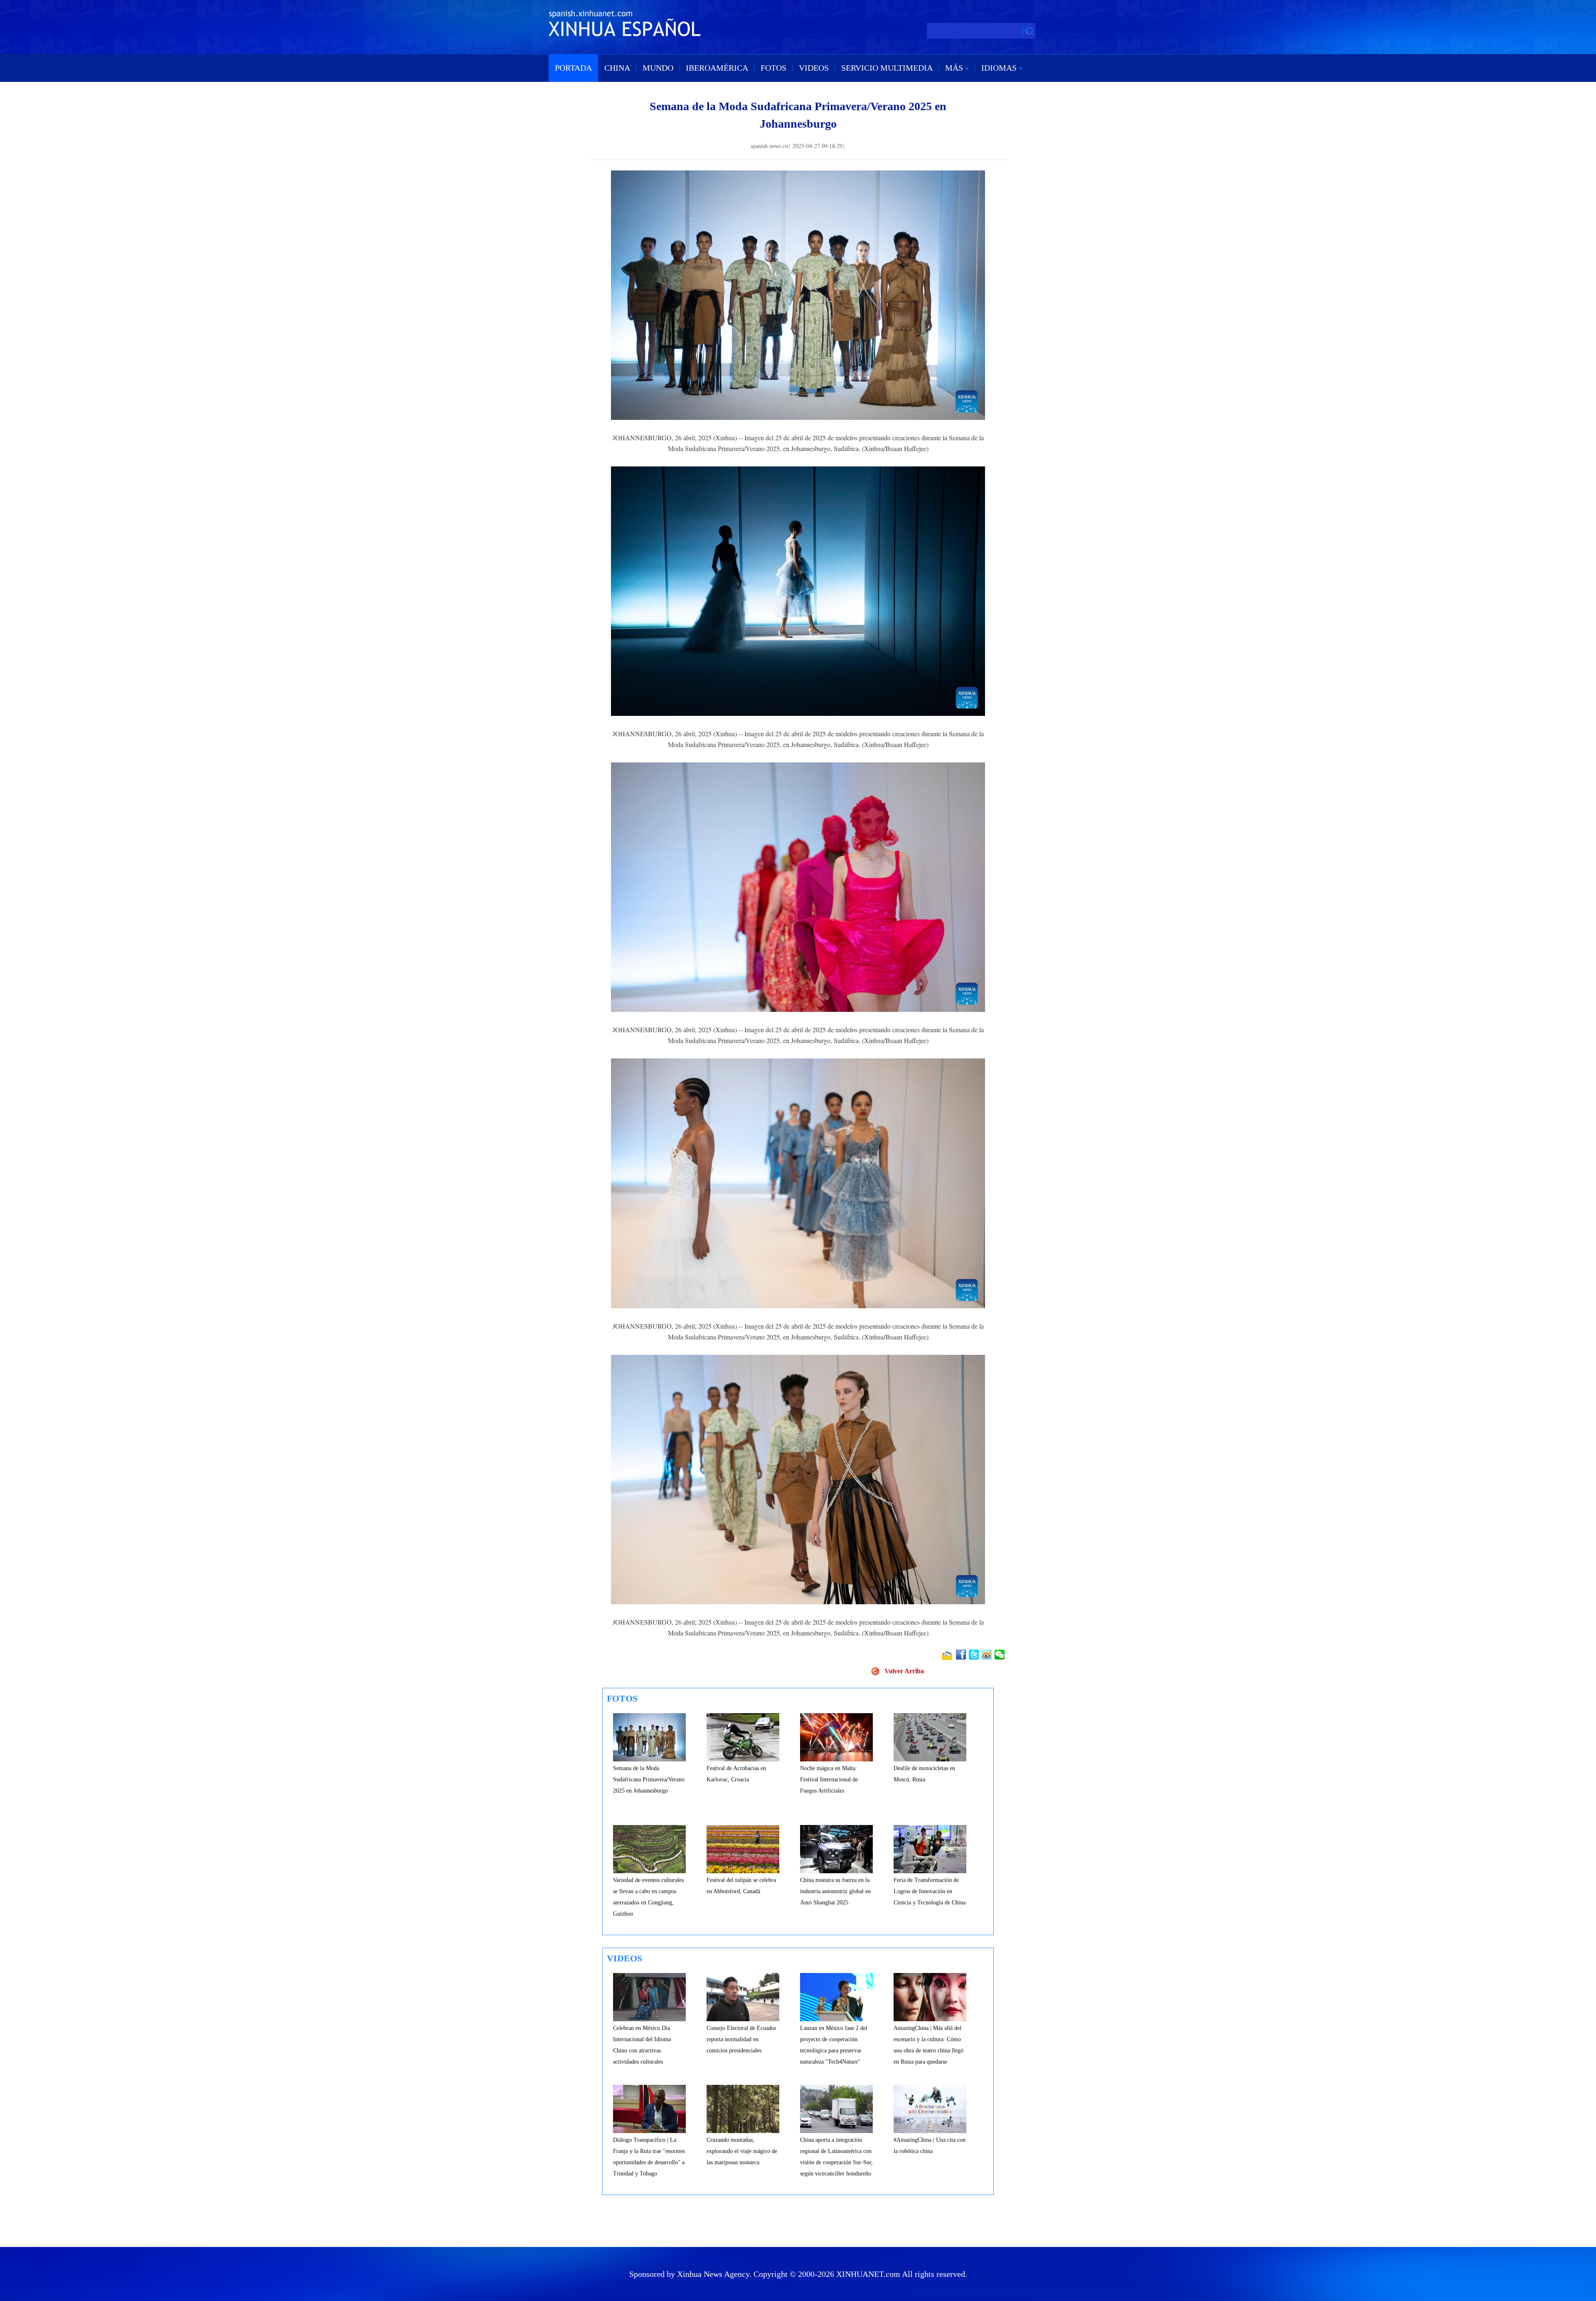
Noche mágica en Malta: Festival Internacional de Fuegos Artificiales (829, 1779)
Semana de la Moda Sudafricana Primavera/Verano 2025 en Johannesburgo (649, 1779)
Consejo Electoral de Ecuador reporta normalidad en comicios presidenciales (741, 2039)
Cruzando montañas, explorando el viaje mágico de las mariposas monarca (742, 2151)
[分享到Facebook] (962, 1655)
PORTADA (573, 68)
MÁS (955, 68)
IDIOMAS (1000, 68)
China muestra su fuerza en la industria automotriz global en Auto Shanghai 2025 (835, 1891)
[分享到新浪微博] (987, 1655)
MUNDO (658, 68)
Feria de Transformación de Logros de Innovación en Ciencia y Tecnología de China (930, 1891)
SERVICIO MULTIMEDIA (887, 68)
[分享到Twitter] (974, 1655)
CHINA (617, 68)
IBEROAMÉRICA (717, 68)
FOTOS (773, 68)
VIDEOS (814, 68)
